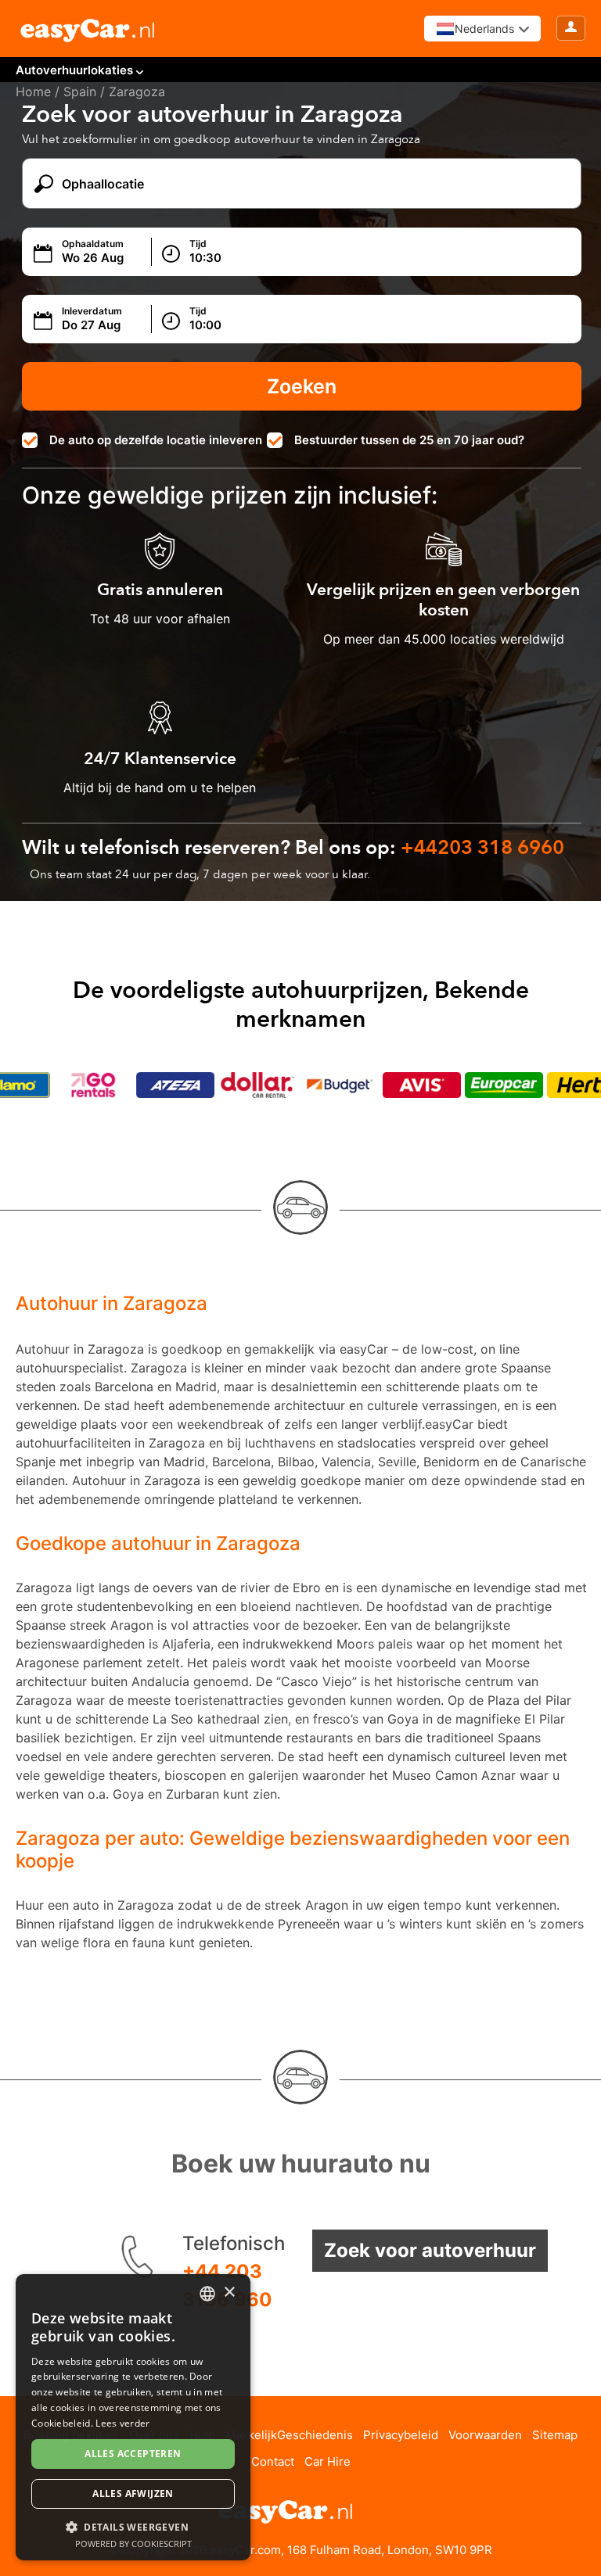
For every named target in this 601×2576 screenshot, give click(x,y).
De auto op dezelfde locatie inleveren (156, 440)
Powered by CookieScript (133, 2544)
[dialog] (133, 2417)
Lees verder (122, 2423)
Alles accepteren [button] (133, 2454)
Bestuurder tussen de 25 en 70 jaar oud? (409, 440)
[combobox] (207, 2294)
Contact (273, 2461)
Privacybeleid (401, 2435)
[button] (133, 2526)
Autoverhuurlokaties (74, 70)
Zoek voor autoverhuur (430, 2250)
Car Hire (327, 2461)
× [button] (229, 2293)
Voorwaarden (485, 2435)
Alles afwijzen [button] (133, 2493)
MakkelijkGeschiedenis (289, 2435)
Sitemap (555, 2435)
